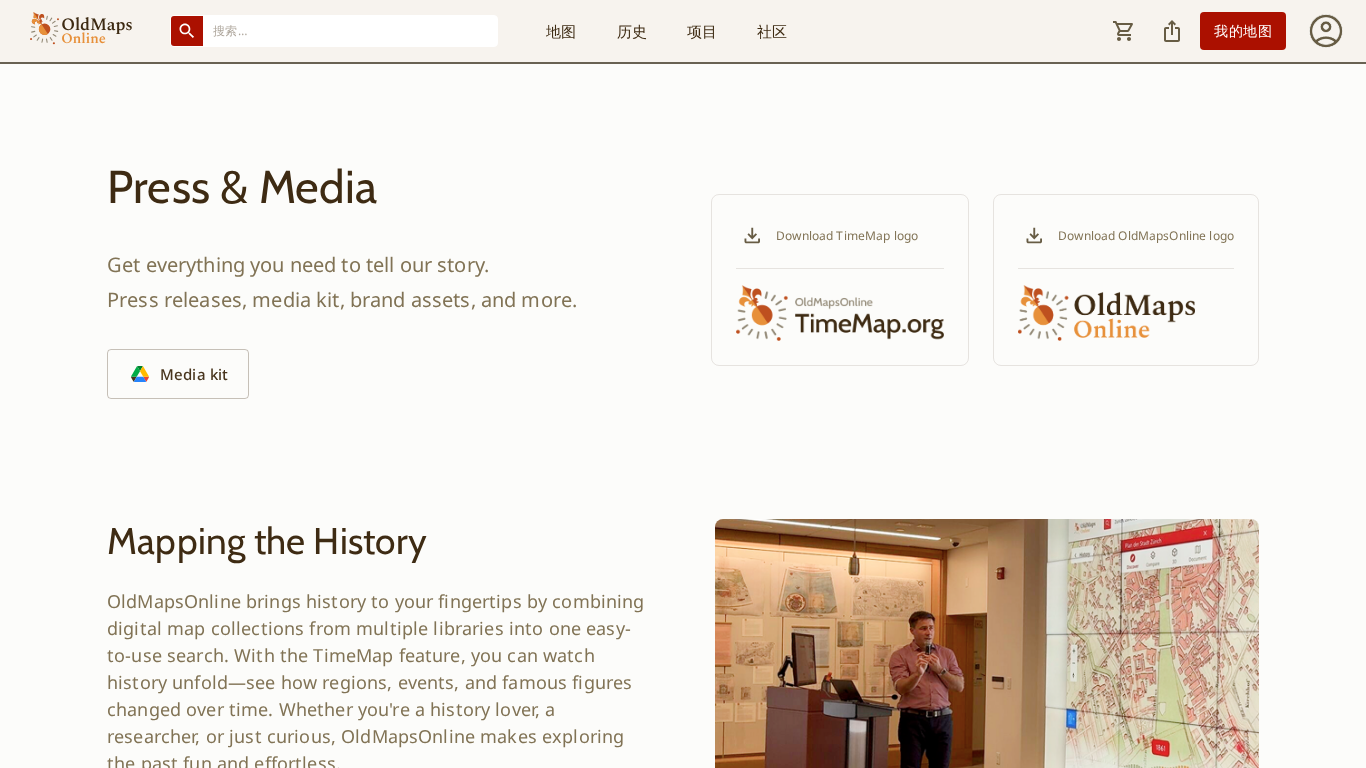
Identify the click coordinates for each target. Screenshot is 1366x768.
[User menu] (1326, 31)
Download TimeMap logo (847, 235)
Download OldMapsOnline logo (1146, 235)
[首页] (81, 31)
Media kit (194, 374)
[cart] (1124, 31)
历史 (632, 31)
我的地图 (1243, 30)
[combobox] (351, 30)
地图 (561, 31)
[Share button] (1172, 31)
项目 (702, 31)
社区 (772, 31)
